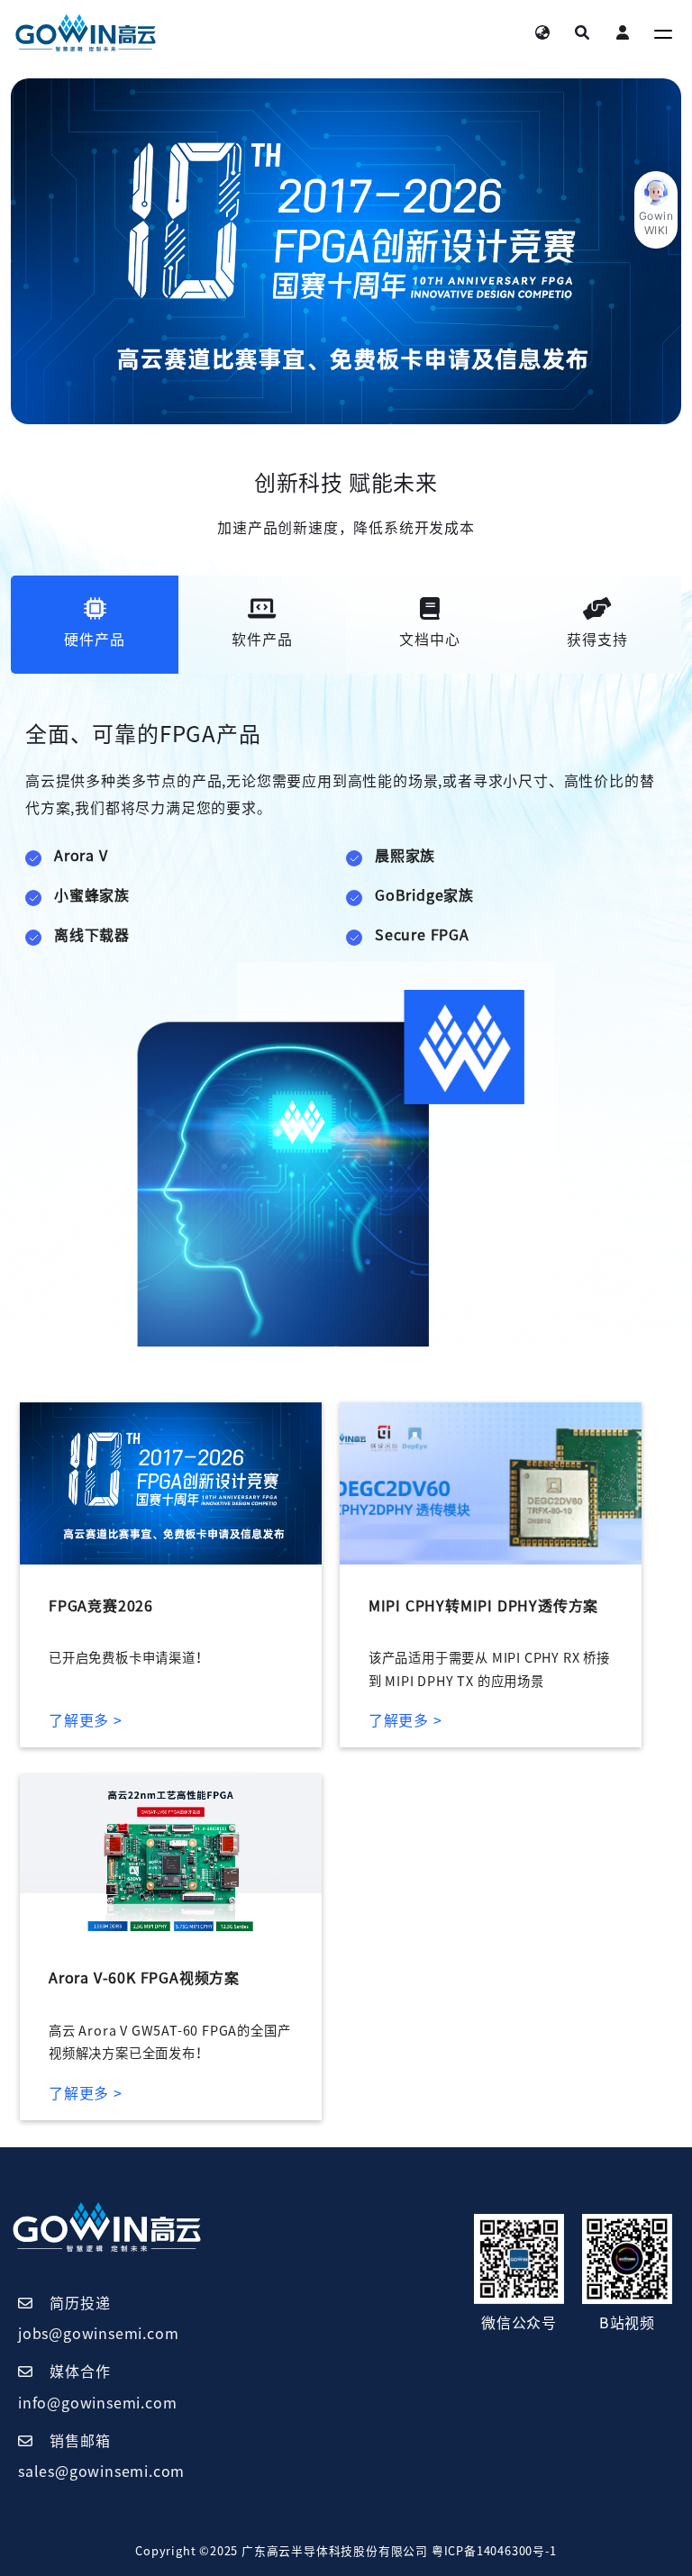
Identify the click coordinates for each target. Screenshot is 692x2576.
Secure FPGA (422, 935)
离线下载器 (92, 935)
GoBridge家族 (424, 895)
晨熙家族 (405, 856)
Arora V (81, 856)
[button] (656, 210)
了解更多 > (86, 1720)
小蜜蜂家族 (92, 895)
